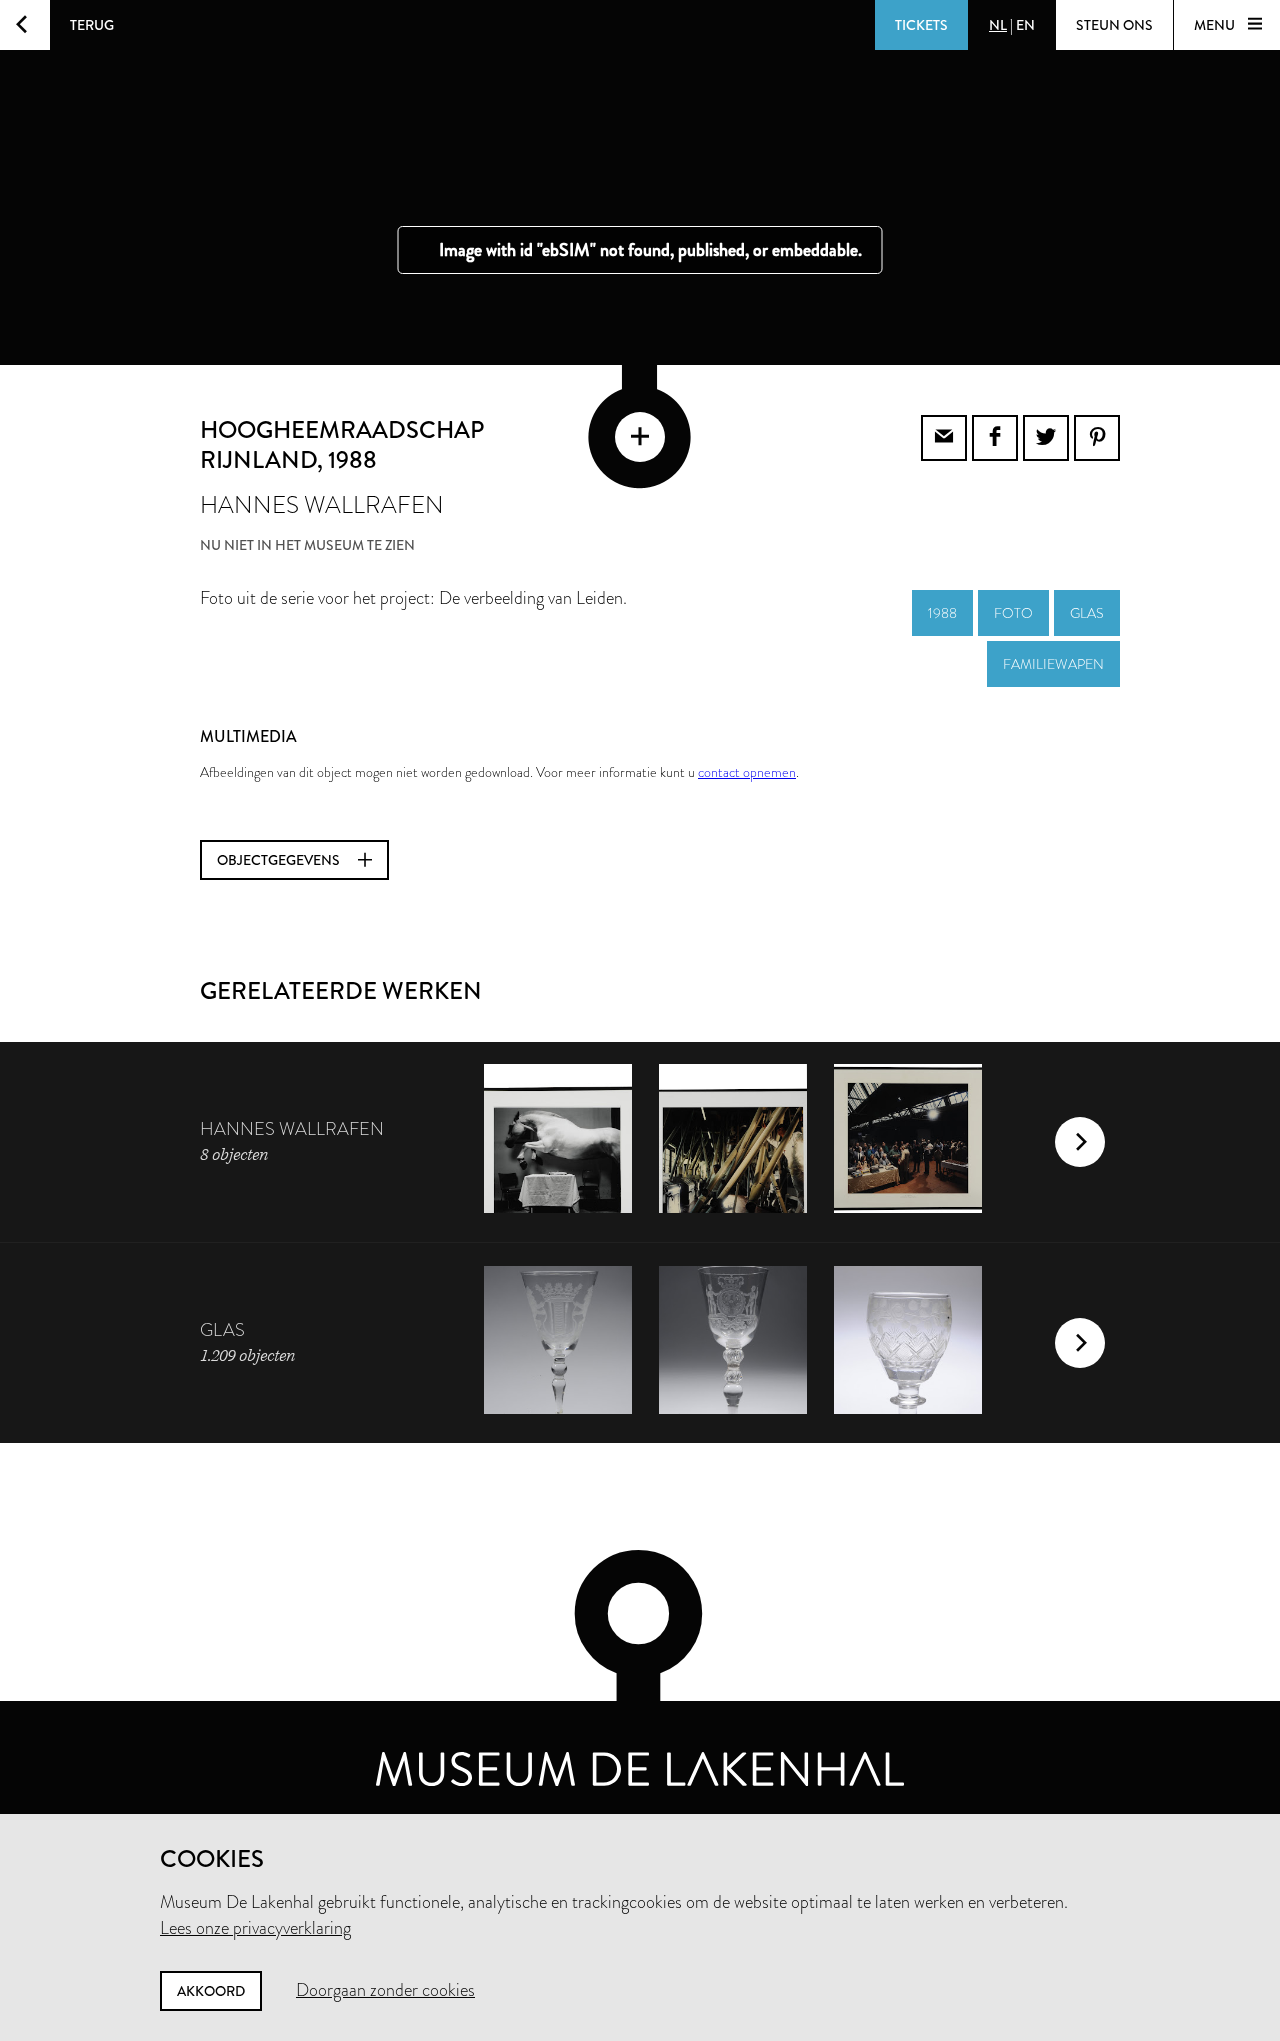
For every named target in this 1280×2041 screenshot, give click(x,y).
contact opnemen (747, 772)
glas (1087, 613)
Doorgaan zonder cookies (385, 1990)
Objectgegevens (280, 860)
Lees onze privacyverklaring (255, 1928)
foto (1013, 613)
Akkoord (211, 1991)
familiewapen (1053, 664)
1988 (942, 613)
